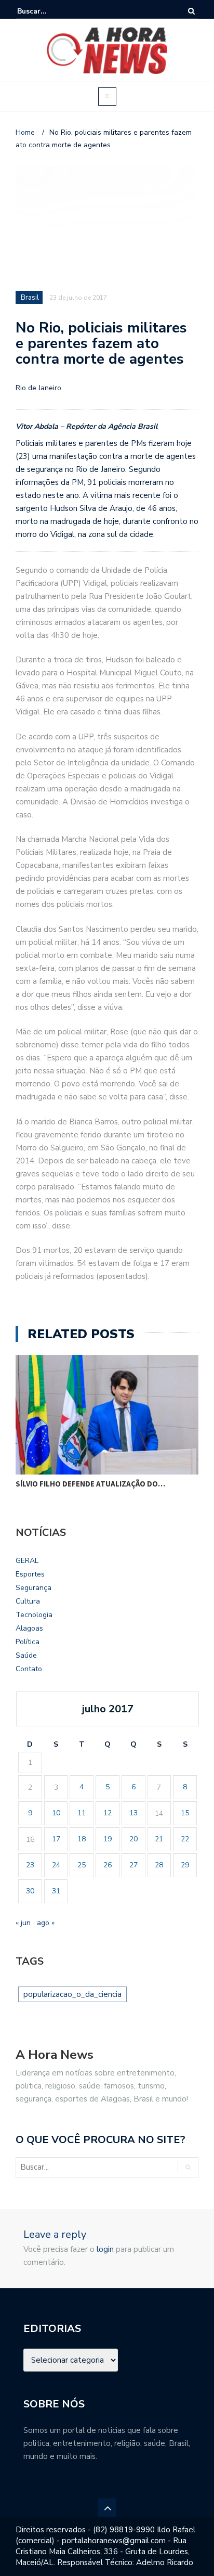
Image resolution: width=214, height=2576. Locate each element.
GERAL (27, 1561)
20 (133, 1839)
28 (159, 1865)
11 (82, 1813)
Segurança (34, 1588)
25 (82, 1865)
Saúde (26, 1655)
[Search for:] (49, 11)
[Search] (191, 11)
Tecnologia (34, 1615)
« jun (23, 1923)
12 (108, 1813)
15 (185, 1813)
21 (159, 1839)
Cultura (28, 1601)
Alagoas (29, 1628)
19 (108, 1839)
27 (133, 1865)
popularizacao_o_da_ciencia (72, 1994)
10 (56, 1813)
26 (108, 1865)
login (105, 2249)
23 (30, 1865)
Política (28, 1642)
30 (30, 1891)
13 (133, 1813)
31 (56, 1891)
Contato (29, 1669)
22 (185, 1839)
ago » (46, 1923)
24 (56, 1865)
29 (185, 1865)
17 (56, 1839)
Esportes (30, 1574)
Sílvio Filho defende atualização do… (90, 1484)
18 (82, 1839)
